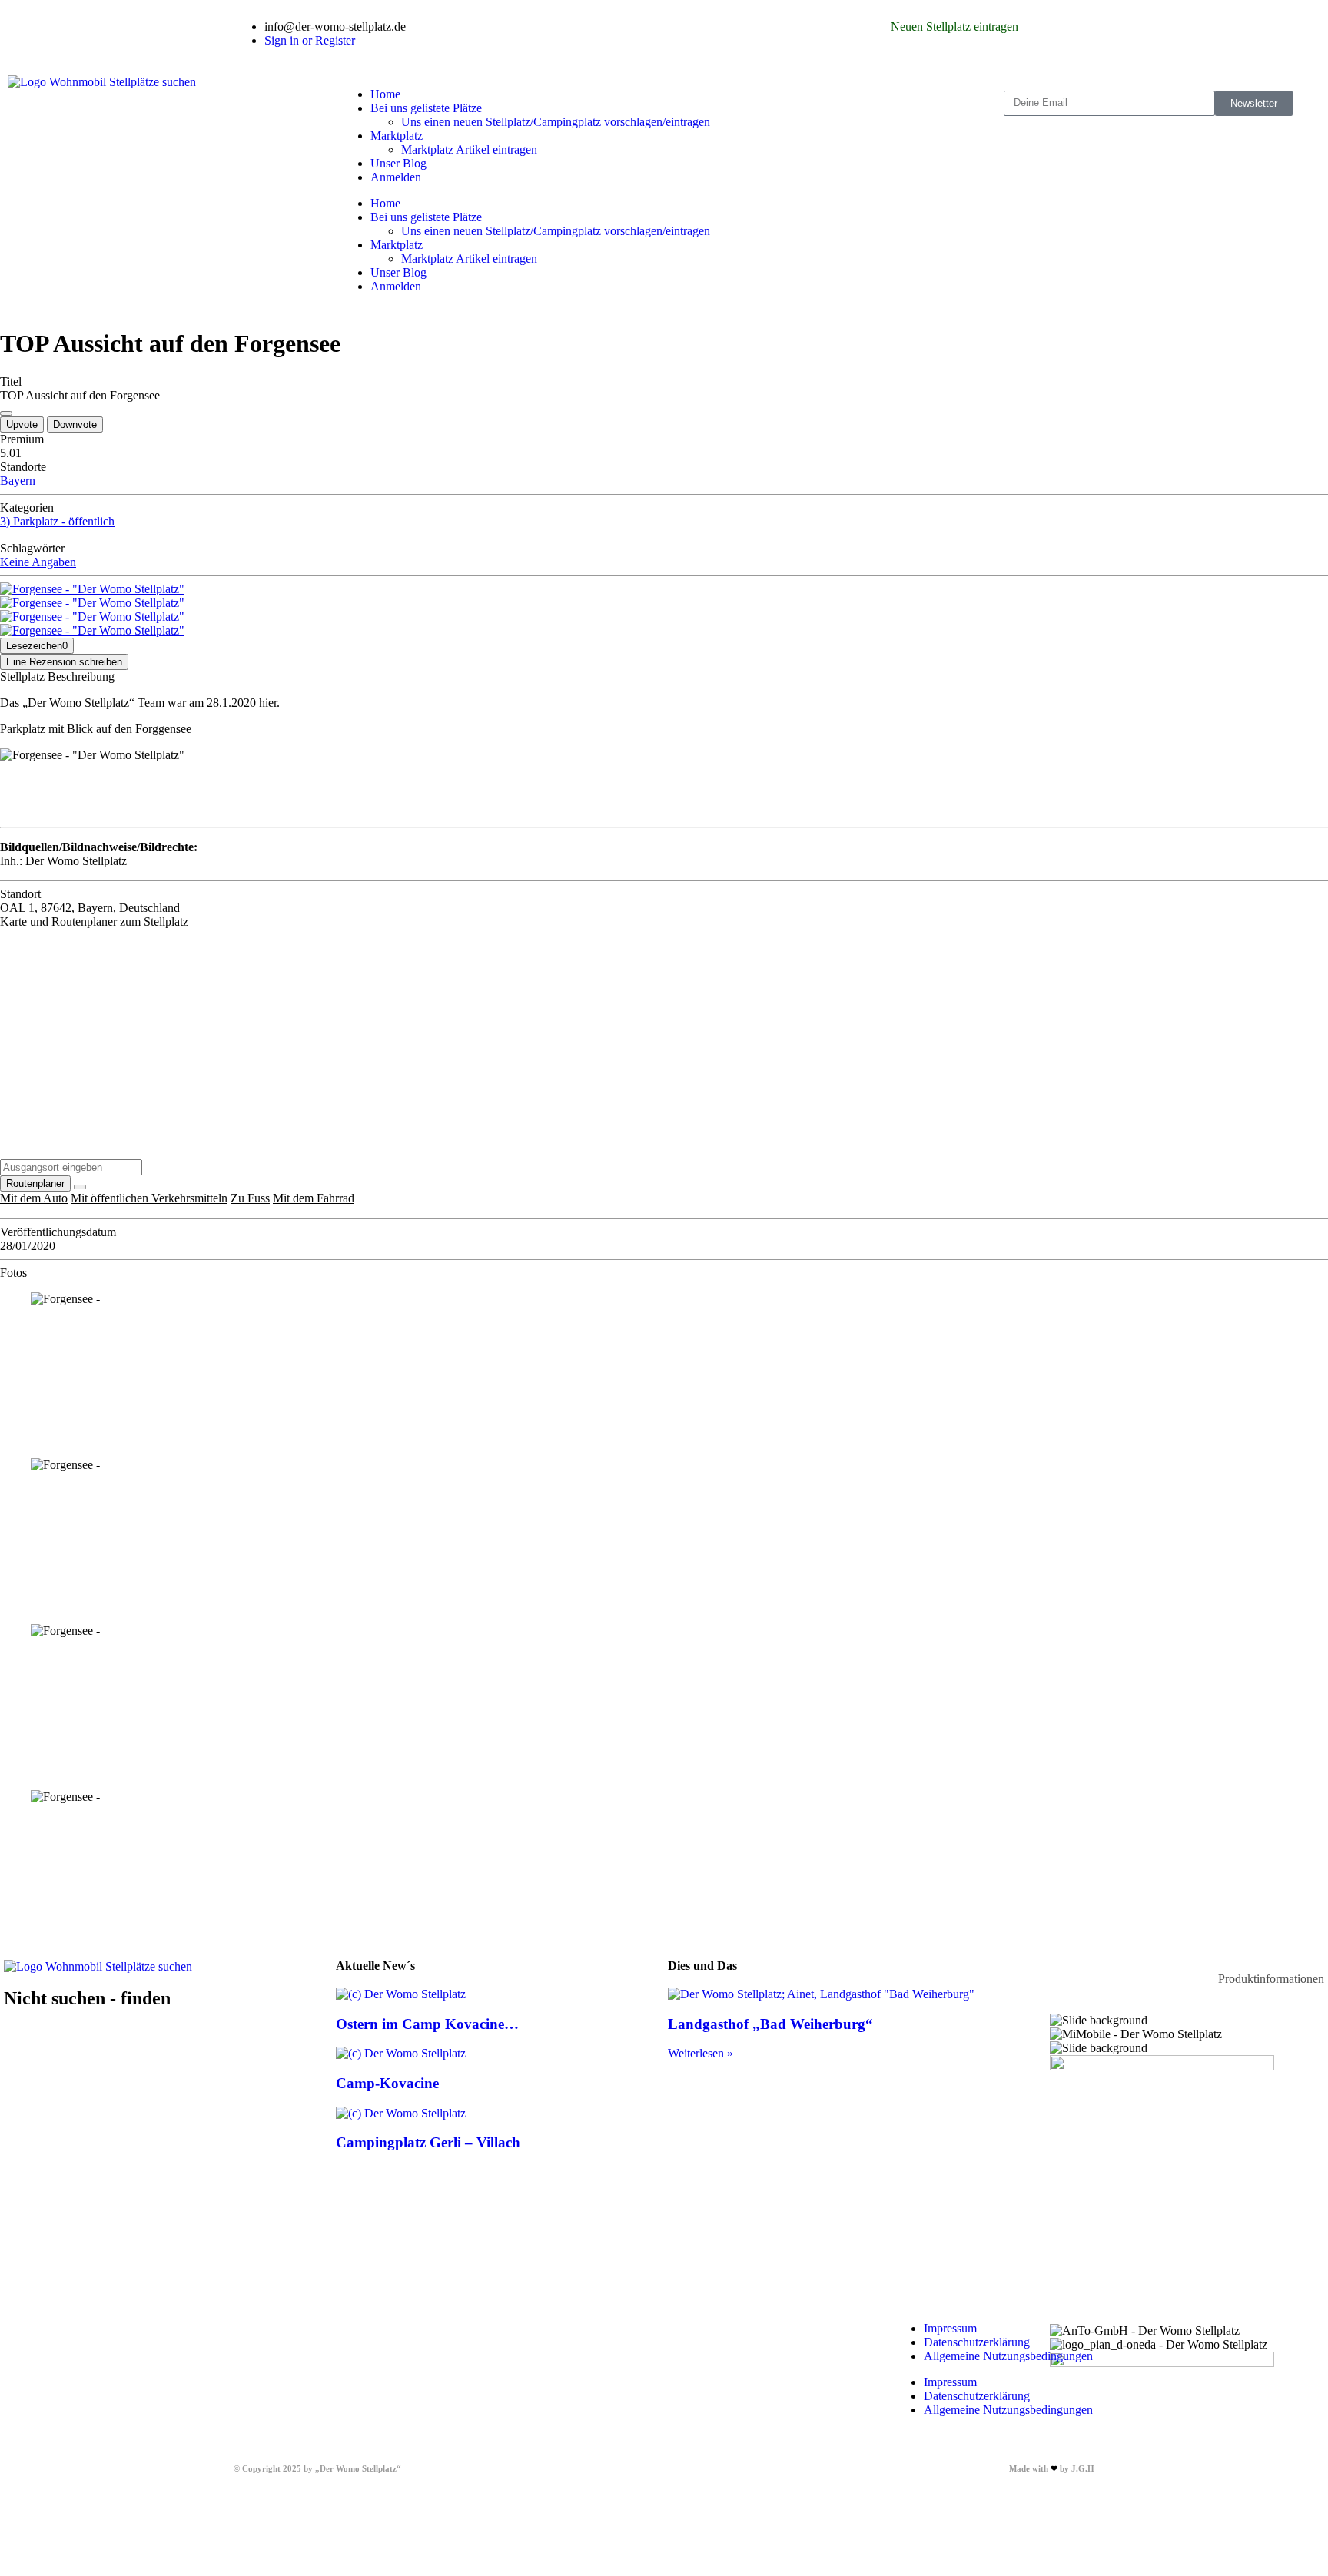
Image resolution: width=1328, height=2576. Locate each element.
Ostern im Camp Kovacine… (427, 2024)
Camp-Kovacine (387, 2083)
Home (385, 94)
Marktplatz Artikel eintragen (469, 149)
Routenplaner (35, 1184)
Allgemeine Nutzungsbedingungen (1008, 2356)
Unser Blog (398, 163)
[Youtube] (774, 27)
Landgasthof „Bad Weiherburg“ (770, 2024)
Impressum (950, 2328)
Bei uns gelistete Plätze (426, 108)
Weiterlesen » (701, 2053)
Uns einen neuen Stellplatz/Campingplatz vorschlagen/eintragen (556, 122)
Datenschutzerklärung (977, 2342)
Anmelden (396, 177)
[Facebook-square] (691, 27)
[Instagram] (732, 27)
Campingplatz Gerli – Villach (428, 2142)
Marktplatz (397, 136)
